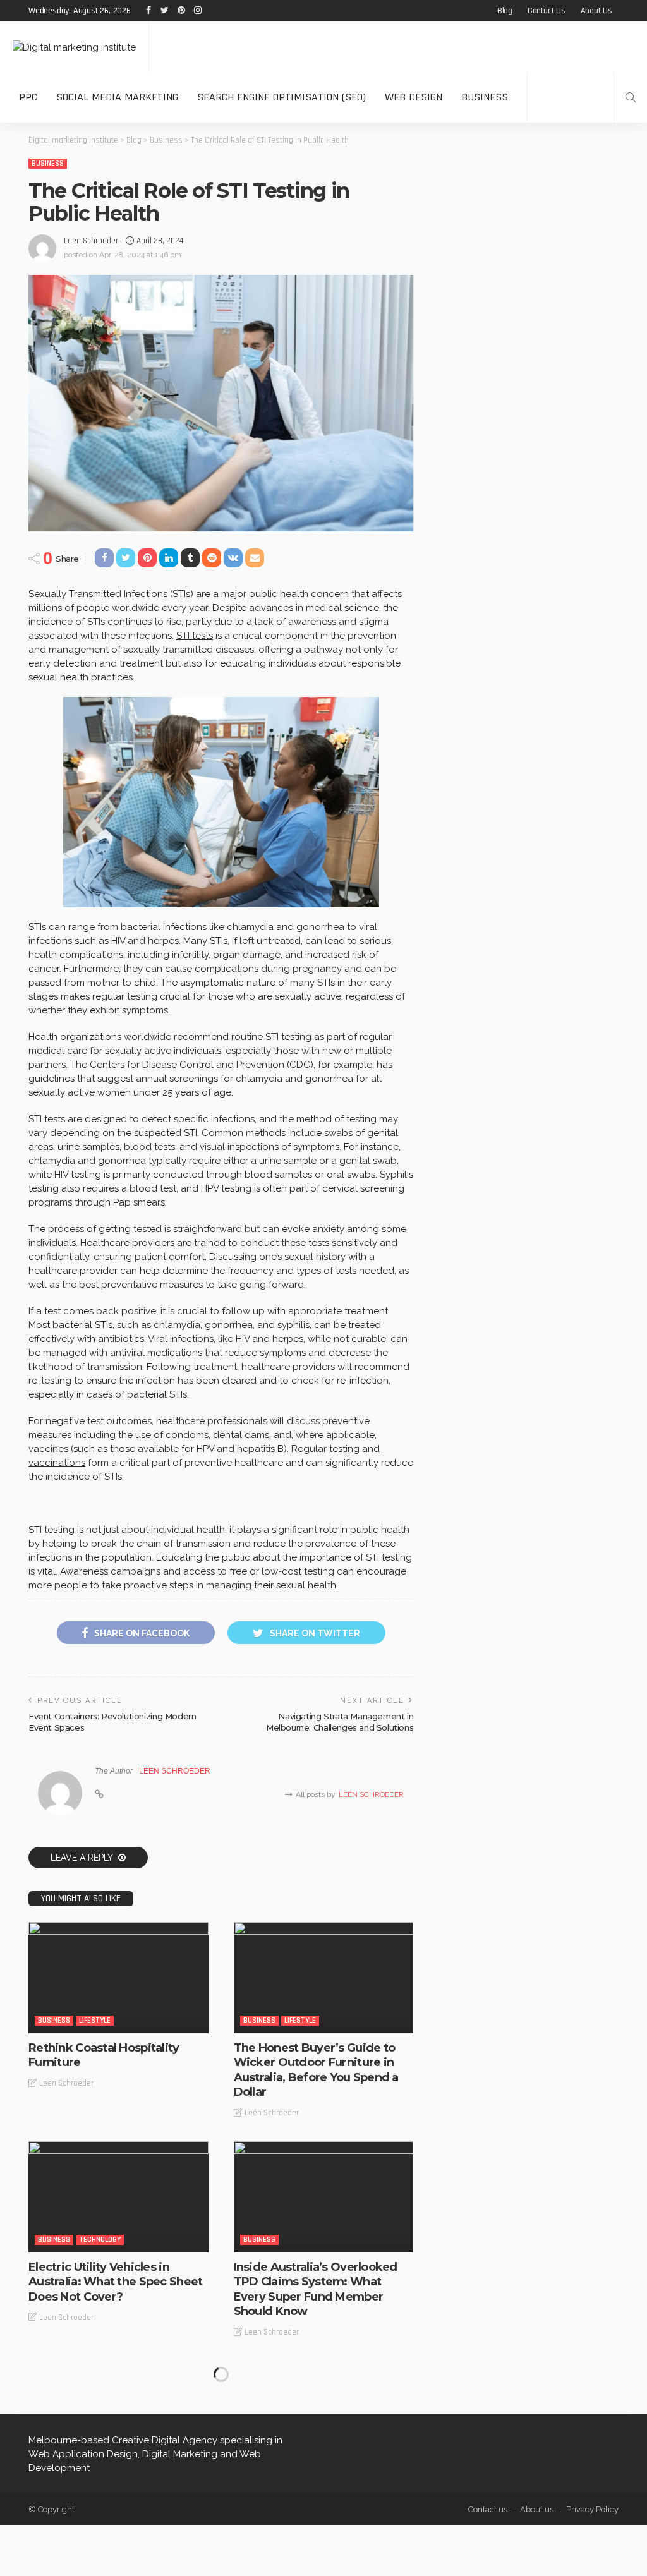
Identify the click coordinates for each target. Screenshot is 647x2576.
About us (596, 11)
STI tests (195, 636)
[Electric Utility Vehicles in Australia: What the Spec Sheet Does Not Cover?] (118, 2197)
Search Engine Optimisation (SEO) (281, 97)
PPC (28, 97)
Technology (100, 2240)
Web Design (414, 97)
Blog (505, 11)
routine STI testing (271, 1037)
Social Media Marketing (117, 97)
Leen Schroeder (91, 241)
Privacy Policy (592, 2509)
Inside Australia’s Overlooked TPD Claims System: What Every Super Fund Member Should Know (316, 2289)
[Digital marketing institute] (74, 46)
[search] (631, 97)
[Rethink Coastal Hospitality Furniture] (118, 1978)
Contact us (547, 11)
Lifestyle (95, 2020)
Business (485, 97)
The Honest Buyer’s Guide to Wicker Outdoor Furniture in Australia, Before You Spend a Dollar (316, 2070)
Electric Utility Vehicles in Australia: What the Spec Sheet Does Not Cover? (115, 2282)
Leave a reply (83, 1858)
